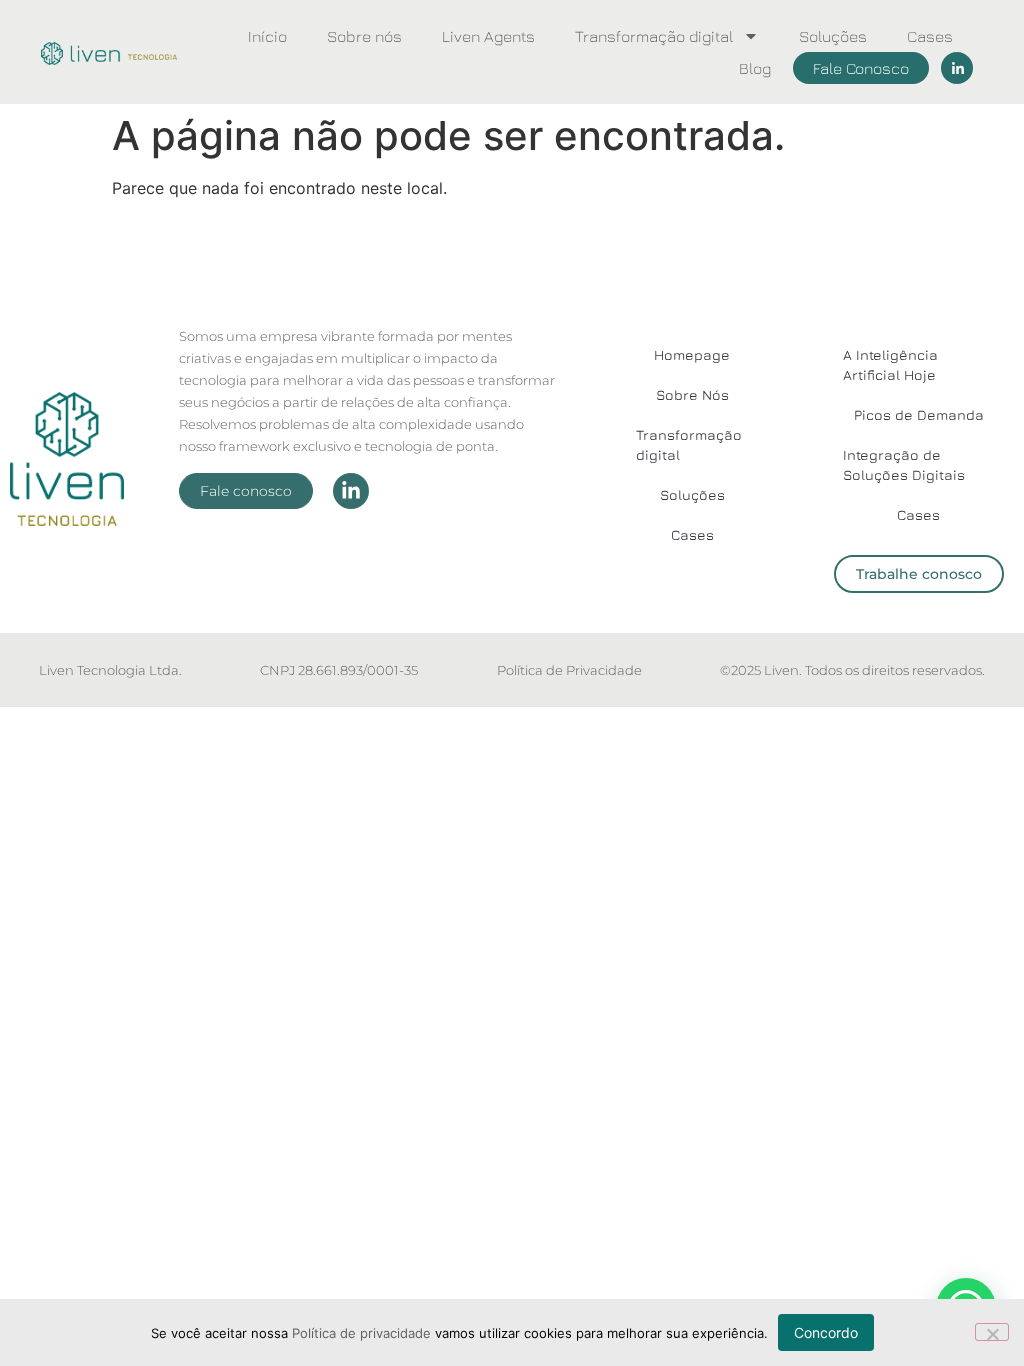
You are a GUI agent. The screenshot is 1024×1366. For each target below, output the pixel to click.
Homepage (692, 354)
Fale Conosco (861, 68)
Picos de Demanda (919, 414)
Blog (755, 68)
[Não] (992, 1332)
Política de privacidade (361, 1333)
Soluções (833, 36)
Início (267, 36)
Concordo (826, 1332)
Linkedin (957, 68)
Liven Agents (488, 36)
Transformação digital (654, 36)
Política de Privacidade (569, 670)
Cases (930, 36)
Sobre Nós (692, 394)
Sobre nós (364, 36)
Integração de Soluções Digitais (904, 464)
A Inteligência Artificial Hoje (890, 364)
